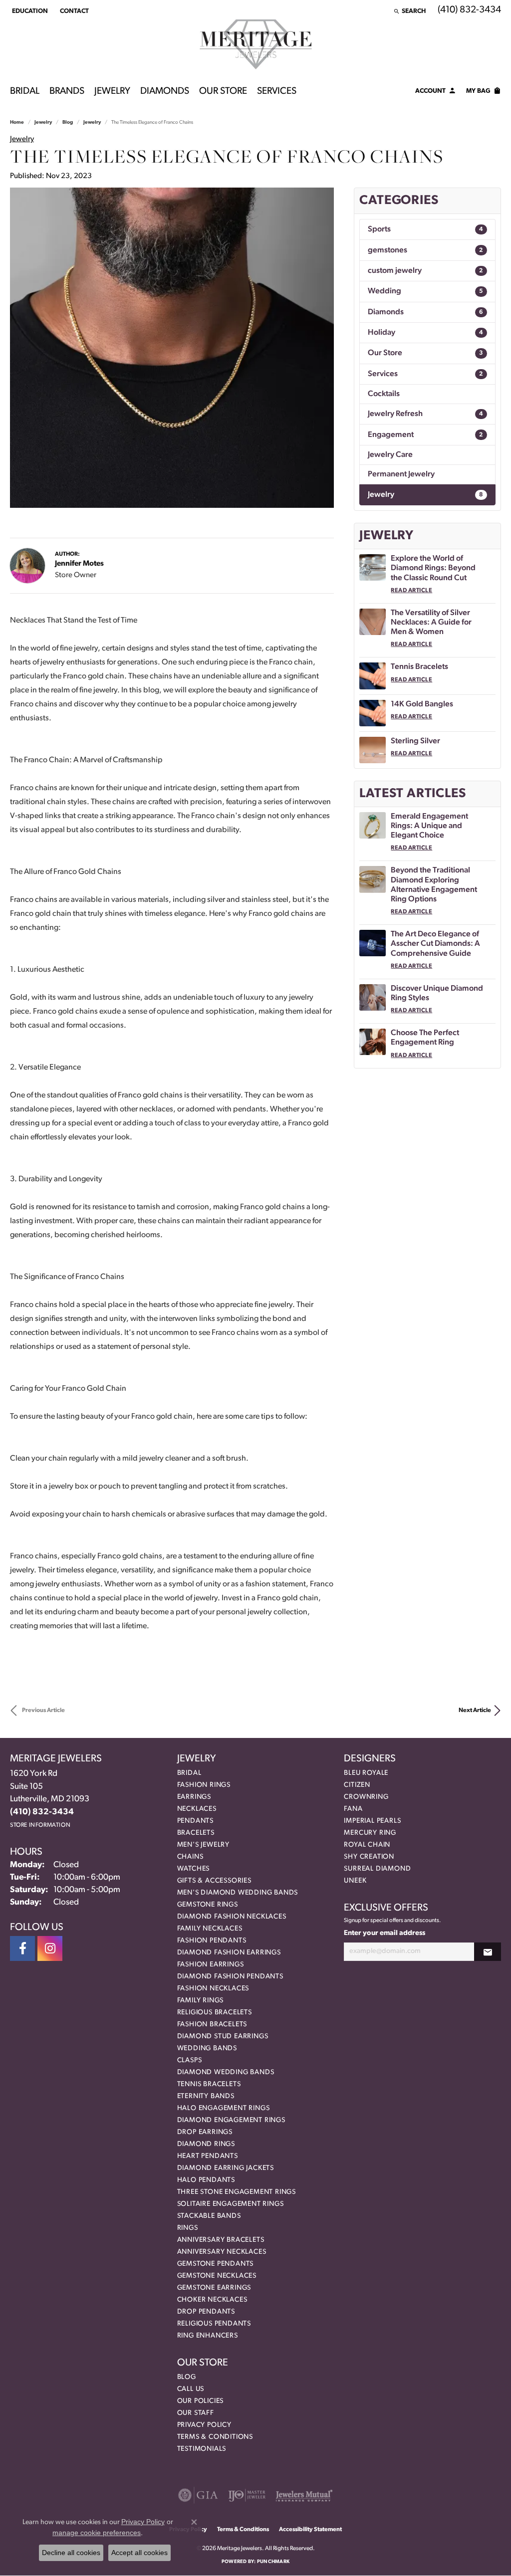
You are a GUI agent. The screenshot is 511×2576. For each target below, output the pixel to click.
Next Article (475, 1711)
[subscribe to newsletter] (488, 1952)
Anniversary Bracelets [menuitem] (221, 2240)
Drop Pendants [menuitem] (206, 2312)
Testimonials (202, 2449)
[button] (29, 11)
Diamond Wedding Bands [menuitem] (226, 2072)
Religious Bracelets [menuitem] (215, 2013)
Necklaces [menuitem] (197, 1809)
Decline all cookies (71, 2553)
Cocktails (384, 394)
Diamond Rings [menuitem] (206, 2144)
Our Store (223, 92)
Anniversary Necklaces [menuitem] (222, 2252)
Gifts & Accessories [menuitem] (214, 1881)
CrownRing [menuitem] (366, 1797)
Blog (68, 122)
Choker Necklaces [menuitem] (212, 2300)
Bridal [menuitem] (189, 1773)
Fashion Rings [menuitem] (204, 1785)
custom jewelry (425, 271)
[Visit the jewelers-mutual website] (304, 2495)
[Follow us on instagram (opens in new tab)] (50, 1948)
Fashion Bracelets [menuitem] (212, 2025)
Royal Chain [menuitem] (367, 1845)
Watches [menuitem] (194, 1869)
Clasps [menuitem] (190, 2060)
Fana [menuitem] (353, 1809)
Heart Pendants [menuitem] (208, 2156)
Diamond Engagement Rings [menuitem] (231, 2120)
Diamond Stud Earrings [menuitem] (223, 2037)
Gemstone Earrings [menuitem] (214, 2288)
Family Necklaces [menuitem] (210, 1929)
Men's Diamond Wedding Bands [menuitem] (238, 1893)
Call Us (191, 2389)
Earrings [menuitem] (194, 1797)
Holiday (425, 333)
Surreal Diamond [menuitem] (377, 1869)
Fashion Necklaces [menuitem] (213, 1989)
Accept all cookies (139, 2553)
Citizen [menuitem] (357, 1785)
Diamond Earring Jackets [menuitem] (226, 2168)
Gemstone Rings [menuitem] (208, 1905)
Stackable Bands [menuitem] (209, 2216)
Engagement (425, 435)
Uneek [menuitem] (355, 1881)
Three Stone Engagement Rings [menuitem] (237, 2192)
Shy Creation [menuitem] (369, 1857)
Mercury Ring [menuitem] (370, 1833)
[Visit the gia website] (198, 2495)
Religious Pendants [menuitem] (214, 2324)
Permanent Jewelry (401, 474)
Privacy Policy (204, 2425)
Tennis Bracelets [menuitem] (209, 2084)
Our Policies (201, 2401)
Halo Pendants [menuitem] (206, 2180)
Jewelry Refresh (425, 414)
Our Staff (196, 2413)
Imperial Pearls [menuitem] (372, 1821)
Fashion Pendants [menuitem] (212, 1941)
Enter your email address (384, 1933)
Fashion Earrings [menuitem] (211, 1965)
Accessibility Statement (310, 2530)
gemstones (425, 250)
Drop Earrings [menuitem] (205, 2132)
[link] (73, 11)
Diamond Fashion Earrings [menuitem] (229, 1953)
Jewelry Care (390, 455)
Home (17, 122)
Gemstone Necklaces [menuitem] (217, 2276)
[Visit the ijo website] (247, 2495)
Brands (67, 92)
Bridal (25, 92)
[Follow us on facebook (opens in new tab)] (22, 1948)
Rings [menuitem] (188, 2228)
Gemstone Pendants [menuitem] (216, 2264)
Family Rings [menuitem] (201, 2001)
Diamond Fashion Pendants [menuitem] (230, 1977)
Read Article (411, 591)
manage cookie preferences (97, 2533)
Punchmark (273, 2562)
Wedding (425, 291)
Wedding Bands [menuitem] (207, 2048)
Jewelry (112, 92)
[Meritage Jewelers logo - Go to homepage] (256, 44)
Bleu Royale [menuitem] (366, 1773)
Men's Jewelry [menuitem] (203, 1845)
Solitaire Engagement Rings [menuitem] (231, 2204)
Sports (425, 229)
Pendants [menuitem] (195, 1821)
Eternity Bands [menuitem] (206, 2096)
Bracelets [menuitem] (196, 1833)
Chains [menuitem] (190, 1857)
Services (277, 92)
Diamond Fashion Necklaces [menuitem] (232, 1917)
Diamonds (165, 92)
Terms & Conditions (215, 2437)
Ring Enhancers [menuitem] (208, 2336)
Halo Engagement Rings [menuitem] (224, 2108)
